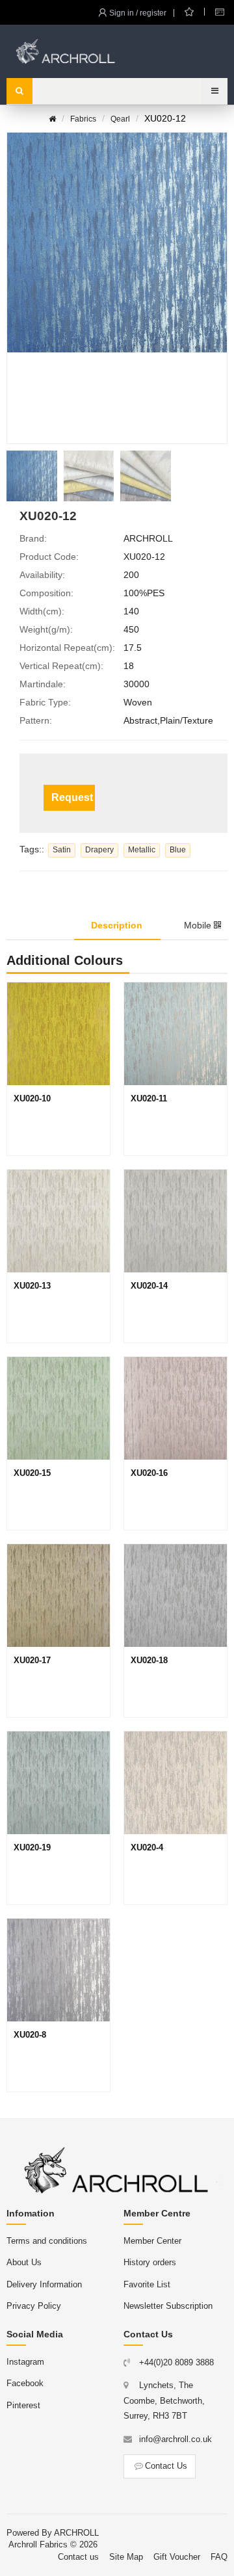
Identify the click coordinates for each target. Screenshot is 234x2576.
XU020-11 (149, 1098)
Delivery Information (44, 2284)
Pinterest (23, 2405)
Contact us (78, 2557)
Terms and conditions (47, 2241)
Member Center (152, 2241)
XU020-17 (32, 1660)
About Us (24, 2262)
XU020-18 (149, 1660)
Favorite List (147, 2284)
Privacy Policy (34, 2306)
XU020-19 (32, 1847)
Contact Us (166, 2466)
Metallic (142, 850)
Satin (62, 850)
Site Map (126, 2557)
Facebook (25, 2383)
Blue (178, 850)
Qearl (120, 119)
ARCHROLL (76, 2533)
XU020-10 (32, 1098)
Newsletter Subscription (168, 2306)
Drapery (99, 850)
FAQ (219, 2557)
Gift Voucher (177, 2557)
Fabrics (83, 119)
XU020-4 (147, 1847)
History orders (150, 2262)
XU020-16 (149, 1473)
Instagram (25, 2362)
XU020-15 (32, 1473)
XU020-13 (32, 1286)
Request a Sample (73, 797)
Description (117, 925)
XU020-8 (30, 2035)
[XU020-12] (32, 476)
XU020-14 (149, 1286)
